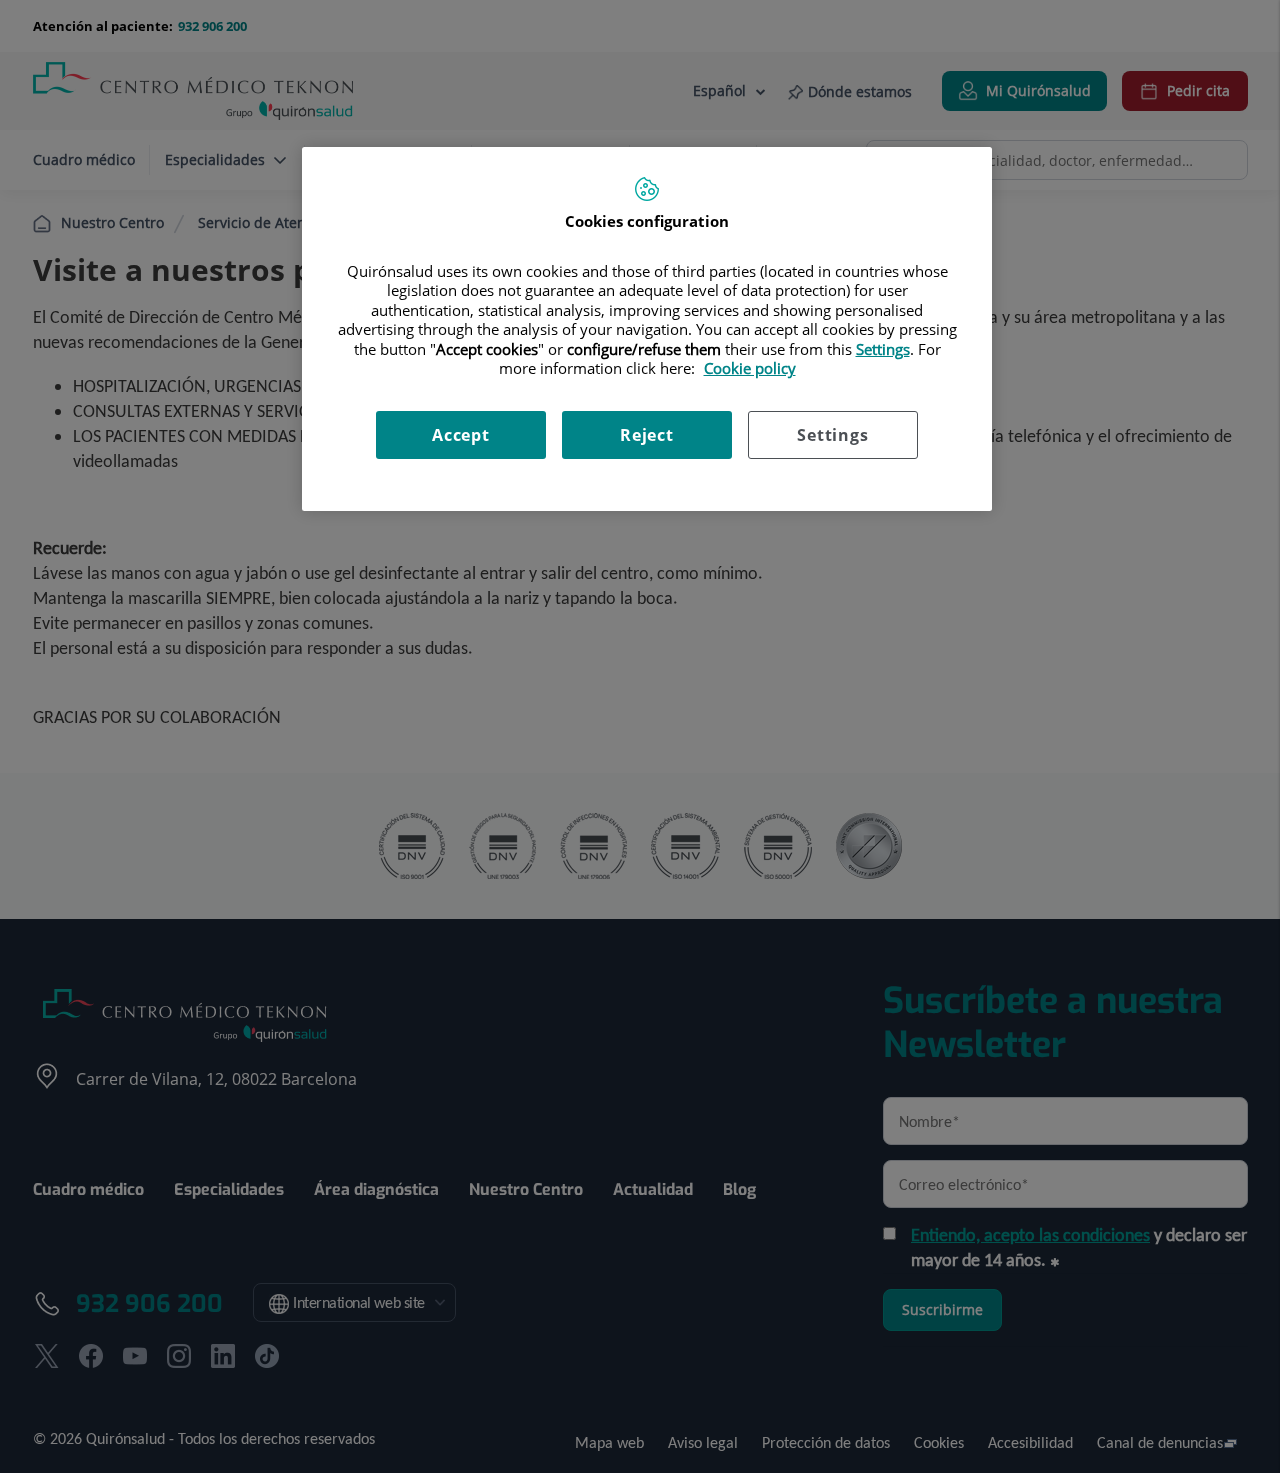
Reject (647, 435)
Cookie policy (750, 368)
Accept (461, 435)
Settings (832, 435)
